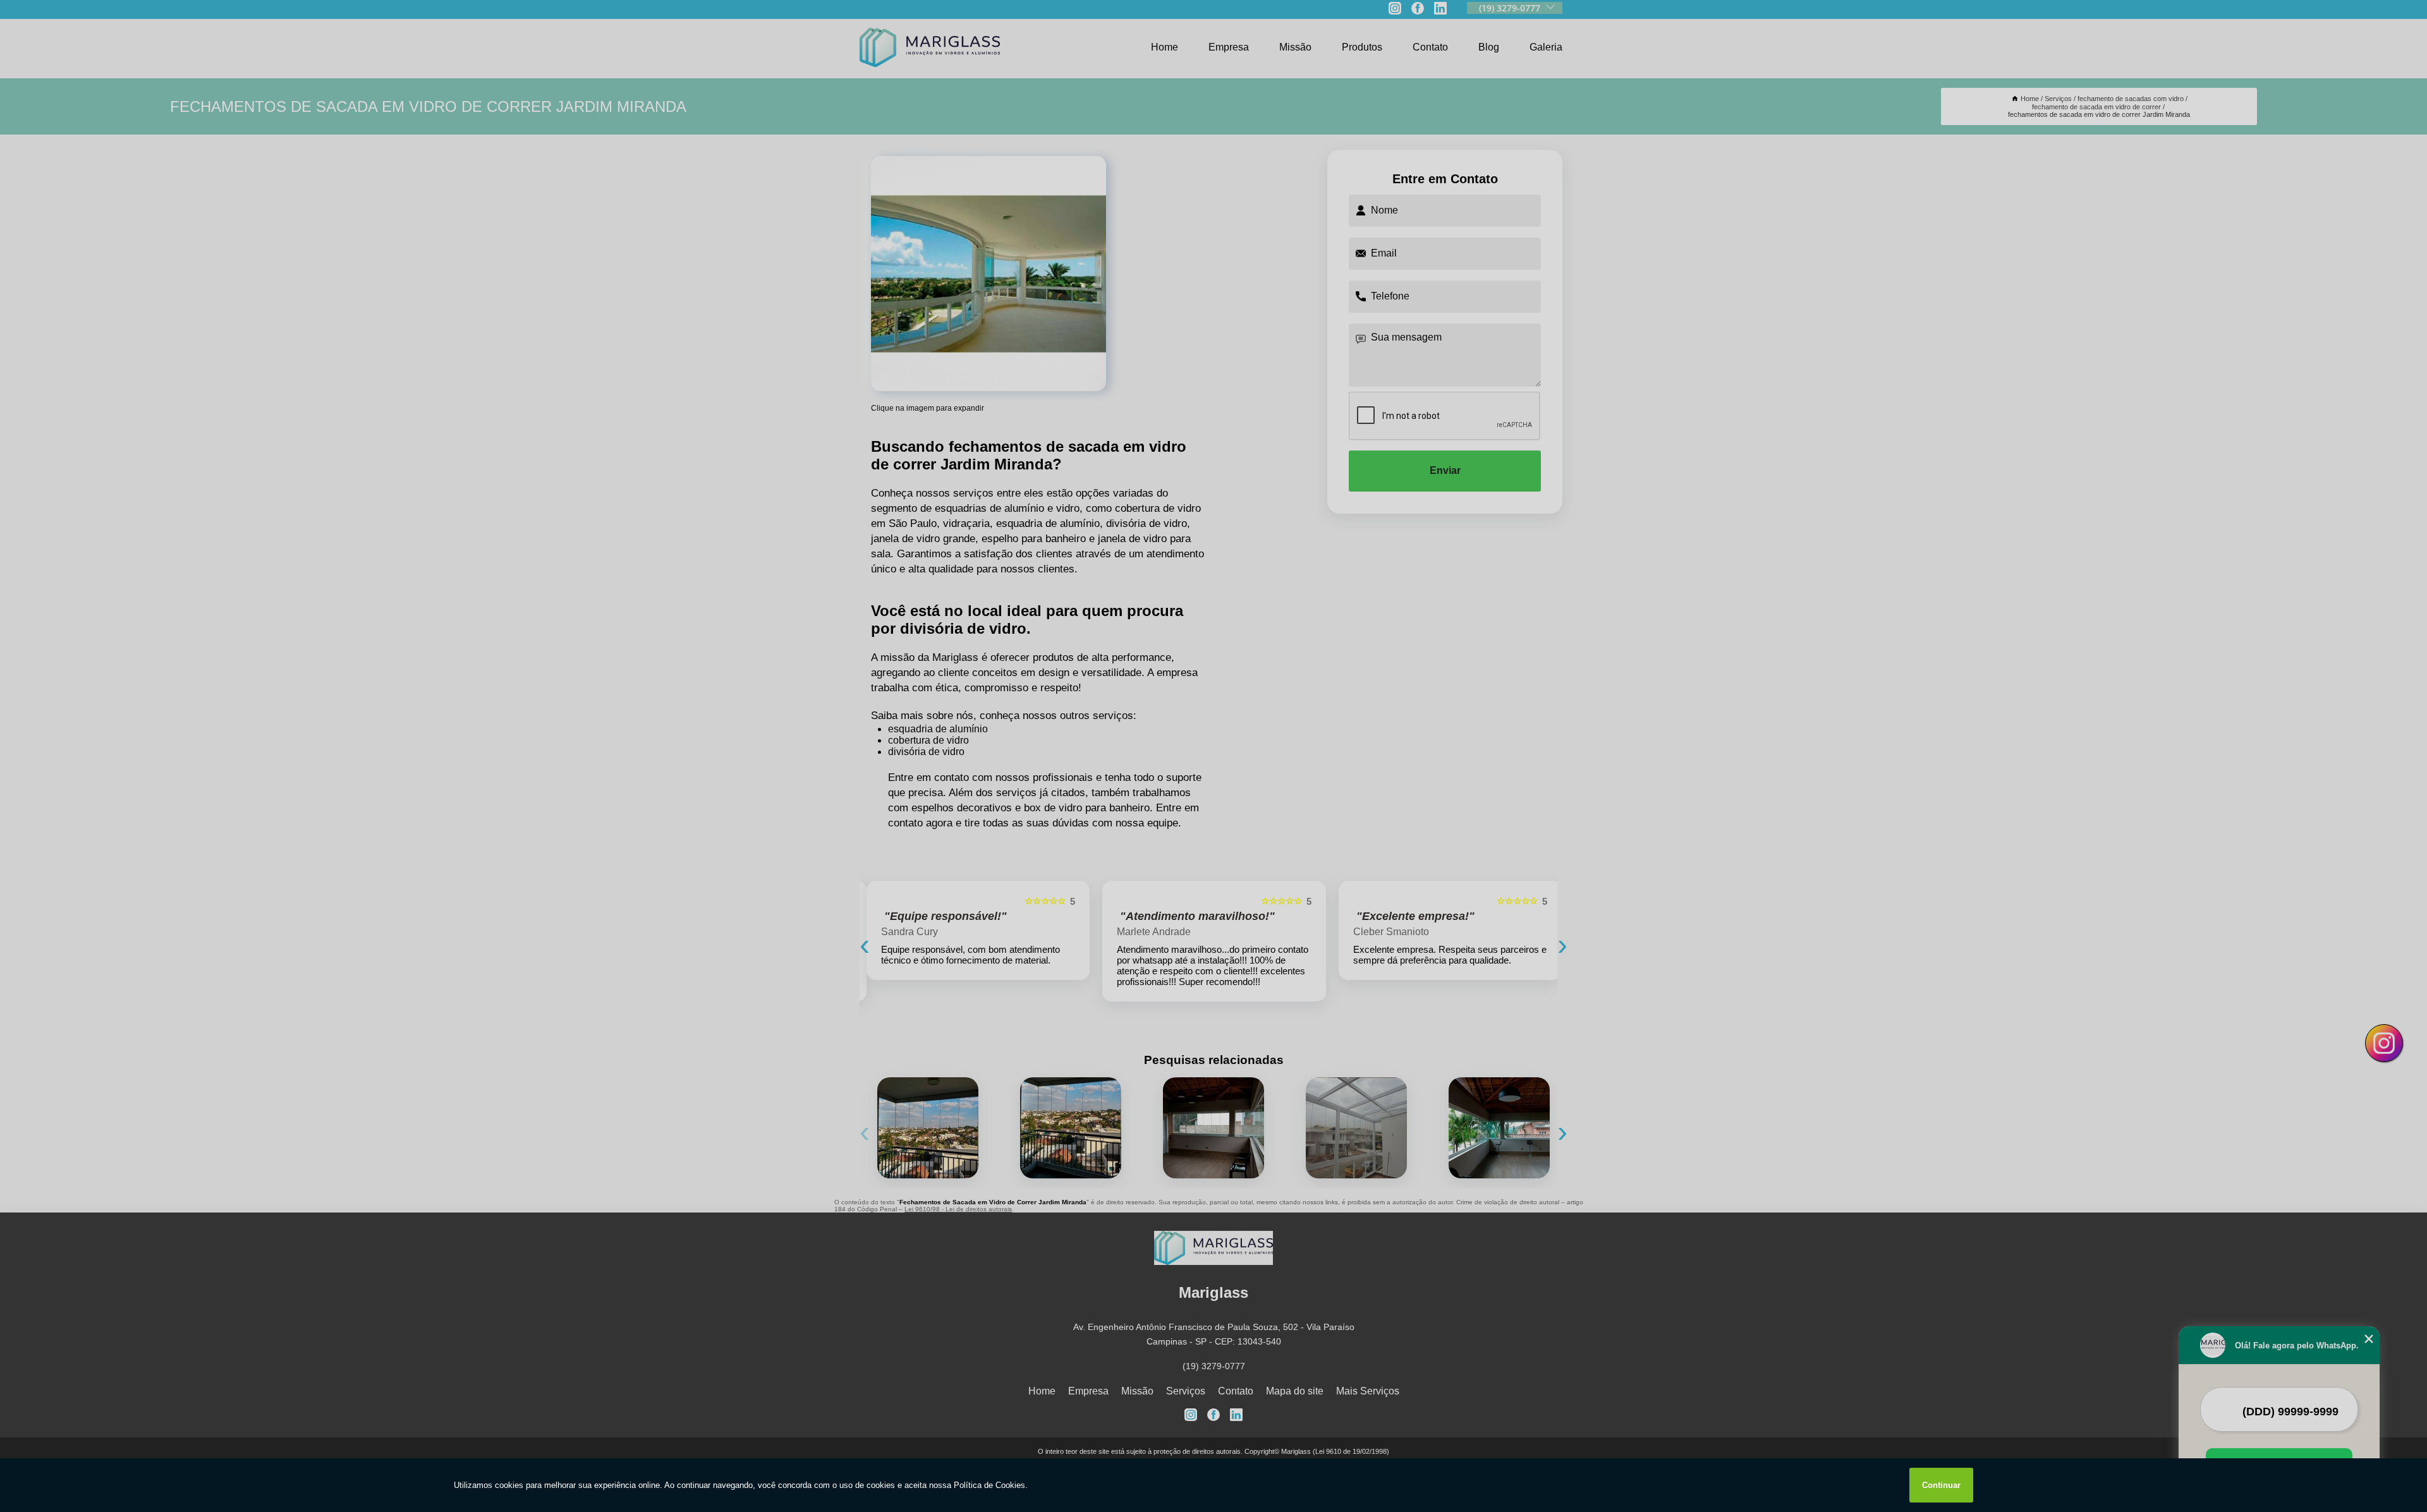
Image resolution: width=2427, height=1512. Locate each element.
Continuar (1941, 1485)
